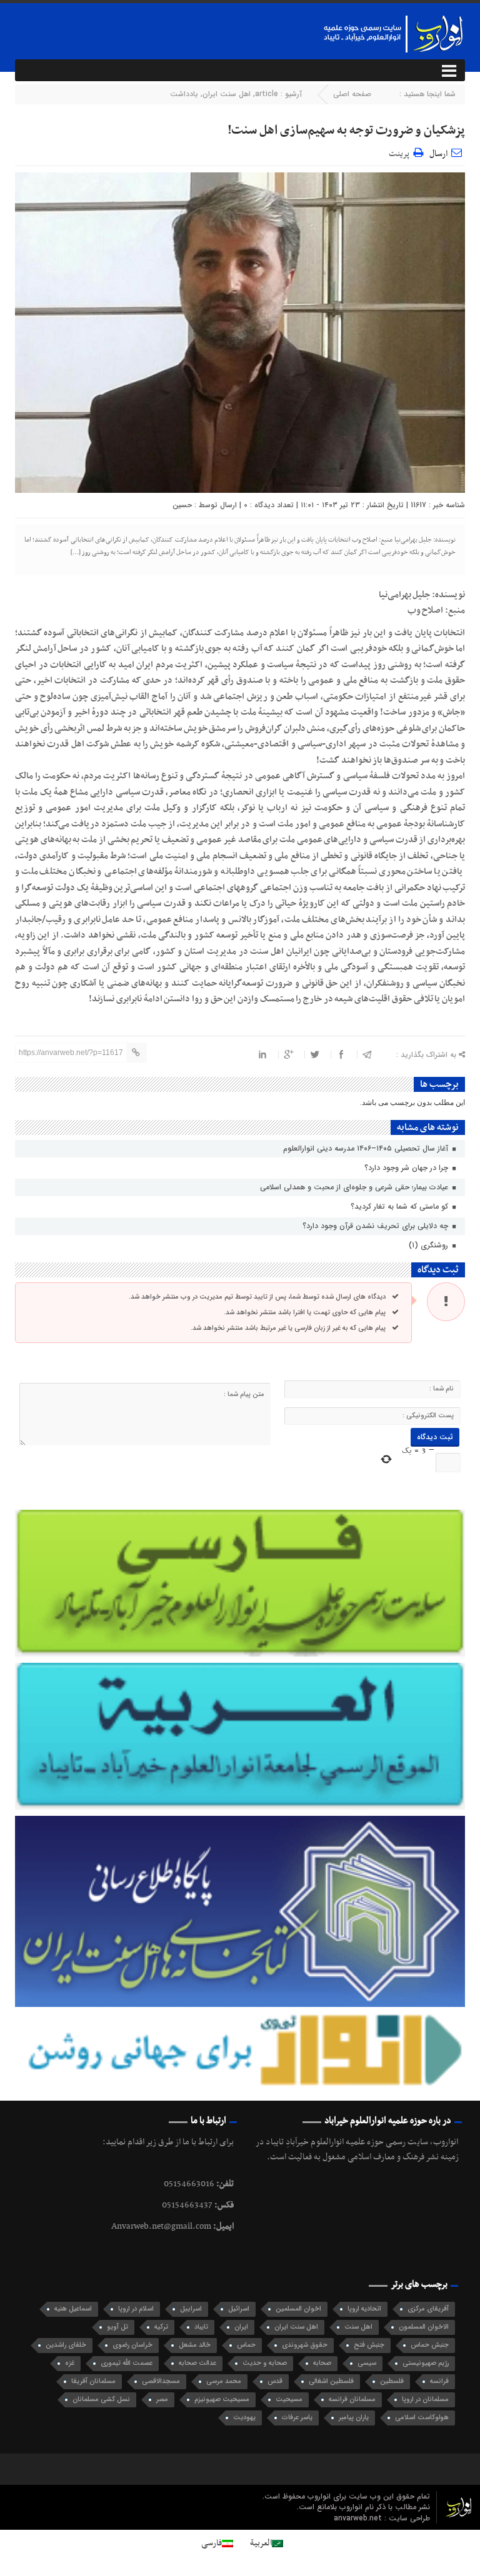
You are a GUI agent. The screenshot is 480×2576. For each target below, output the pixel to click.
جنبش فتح (369, 2345)
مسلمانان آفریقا (93, 2381)
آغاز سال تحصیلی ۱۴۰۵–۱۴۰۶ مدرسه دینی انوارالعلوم (367, 1148)
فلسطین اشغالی (331, 2381)
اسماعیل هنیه (73, 2309)
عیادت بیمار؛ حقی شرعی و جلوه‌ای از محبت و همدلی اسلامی (355, 1187)
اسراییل (191, 2309)
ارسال (438, 154)
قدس (275, 2381)
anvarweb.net (359, 2518)
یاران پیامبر (354, 2418)
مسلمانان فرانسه (352, 2400)
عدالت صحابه (197, 2363)
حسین (182, 505)
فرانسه (439, 2381)
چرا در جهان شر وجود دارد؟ (407, 1168)
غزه (70, 2363)
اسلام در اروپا (136, 2309)
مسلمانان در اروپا (425, 2400)
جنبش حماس (430, 2345)
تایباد (201, 2327)
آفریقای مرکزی (428, 2309)
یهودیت (244, 2418)
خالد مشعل (195, 2345)
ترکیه (161, 2327)
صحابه (322, 2363)
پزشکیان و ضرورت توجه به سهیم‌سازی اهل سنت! (346, 131)
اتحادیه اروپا (364, 2309)
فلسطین (392, 2381)
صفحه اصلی (352, 94)
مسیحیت (289, 2400)
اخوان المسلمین (298, 2309)
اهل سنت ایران (227, 94)
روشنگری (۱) (430, 1245)
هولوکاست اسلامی (422, 2418)
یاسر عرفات (297, 2418)
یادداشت (184, 94)
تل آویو (117, 2327)
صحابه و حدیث (265, 2363)
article (267, 94)
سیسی (367, 2363)
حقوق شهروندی (305, 2345)
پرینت (401, 152)
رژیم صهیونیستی (426, 2363)
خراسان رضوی (132, 2345)
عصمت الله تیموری (127, 2363)
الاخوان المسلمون (424, 2327)
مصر (162, 2400)
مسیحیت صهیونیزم (222, 2400)
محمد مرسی (224, 2381)
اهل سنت (358, 2327)
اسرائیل (239, 2309)
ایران (241, 2327)
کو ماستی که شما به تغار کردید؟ (401, 1206)
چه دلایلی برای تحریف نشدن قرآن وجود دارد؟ (377, 1226)
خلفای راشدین (66, 2345)
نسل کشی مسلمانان (101, 2400)
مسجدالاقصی (161, 2381)
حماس (246, 2345)
